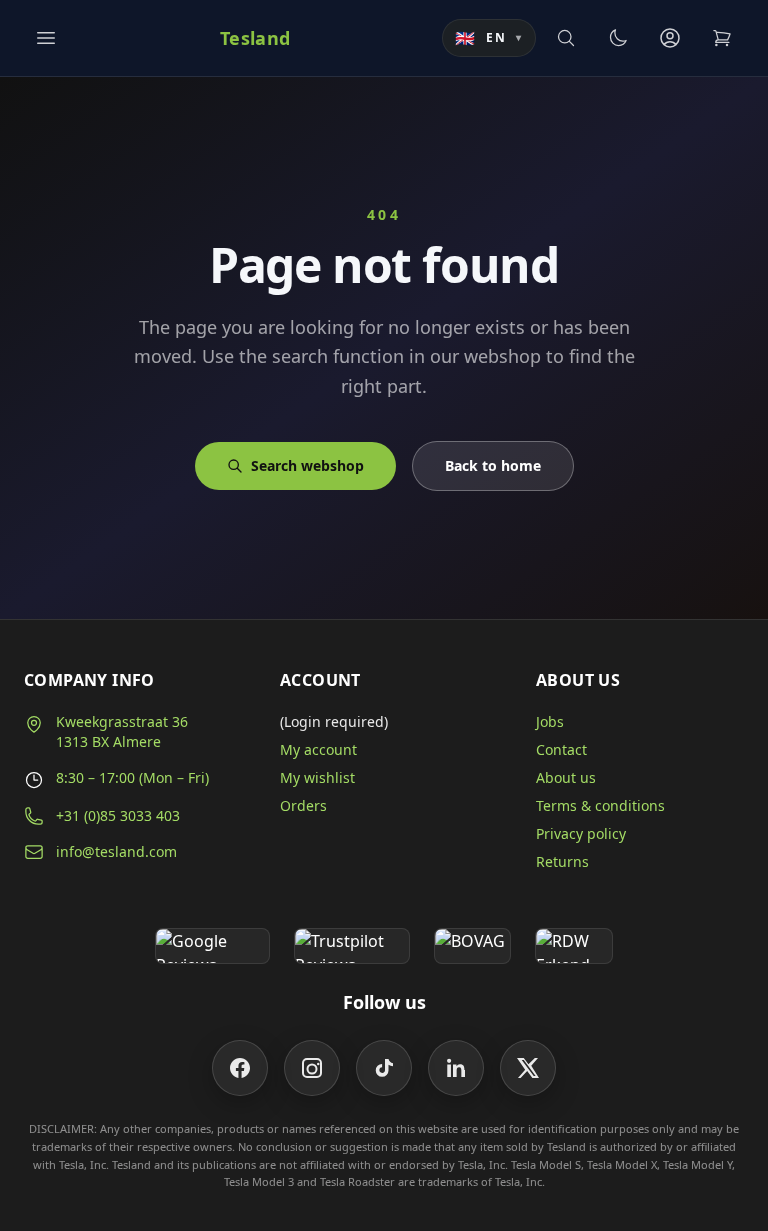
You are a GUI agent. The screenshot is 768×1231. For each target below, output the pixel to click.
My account (318, 749)
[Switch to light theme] (618, 38)
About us (566, 777)
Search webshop (307, 465)
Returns (562, 861)
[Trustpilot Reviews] (351, 946)
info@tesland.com (116, 851)
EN (489, 38)
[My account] (670, 38)
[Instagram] (312, 1068)
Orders (303, 805)
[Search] (566, 38)
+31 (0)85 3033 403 (118, 815)
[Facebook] (240, 1068)
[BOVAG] (473, 946)
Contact (561, 749)
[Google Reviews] (212, 946)
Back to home (493, 465)
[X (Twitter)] (528, 1068)
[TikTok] (384, 1068)
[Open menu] (46, 38)
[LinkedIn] (456, 1068)
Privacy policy (581, 833)
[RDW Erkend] (574, 946)
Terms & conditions (600, 805)
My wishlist (317, 777)
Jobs (550, 721)
